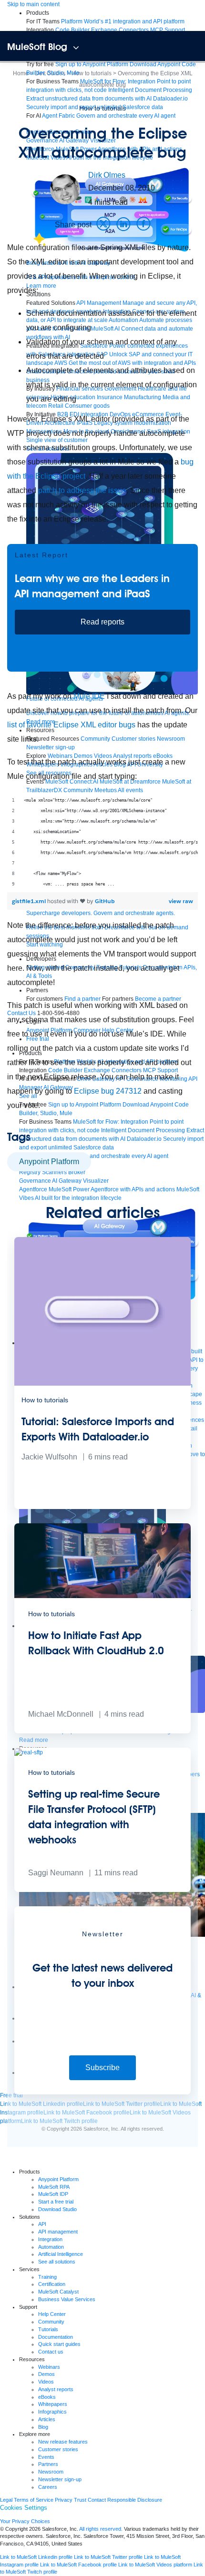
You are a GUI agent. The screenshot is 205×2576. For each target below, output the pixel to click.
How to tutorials (102, 108)
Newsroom (51, 2472)
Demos (46, 2374)
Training (47, 2277)
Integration (50, 2239)
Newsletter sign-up (60, 2479)
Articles (47, 2419)
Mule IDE (89, 696)
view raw (181, 901)
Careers (48, 2487)
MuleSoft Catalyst (58, 2292)
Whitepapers (53, 2404)
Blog (43, 2427)
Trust (80, 2500)
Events (46, 2457)
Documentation (56, 2337)
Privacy (64, 2500)
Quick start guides (59, 2344)
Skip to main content (33, 4)
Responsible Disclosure (135, 2500)
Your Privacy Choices (25, 2521)
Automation (51, 2247)
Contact (97, 2500)
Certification (52, 2284)
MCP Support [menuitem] (168, 30)
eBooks (47, 2397)
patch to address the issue (82, 490)
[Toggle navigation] (76, 48)
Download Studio (57, 2209)
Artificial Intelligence (61, 2254)
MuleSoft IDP (53, 2194)
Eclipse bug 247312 (108, 1091)
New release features (63, 2442)
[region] (102, 842)
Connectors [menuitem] (134, 30)
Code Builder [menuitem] (72, 30)
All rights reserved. (101, 2529)
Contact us (51, 2352)
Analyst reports (56, 2389)
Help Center (52, 2314)
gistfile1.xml (30, 901)
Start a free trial (56, 2202)
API (42, 2224)
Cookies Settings (24, 2508)
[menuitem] (123, 21)
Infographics (52, 2412)
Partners (48, 2464)
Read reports (102, 622)
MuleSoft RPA (54, 2187)
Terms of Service (34, 2500)
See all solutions (57, 2262)
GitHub (105, 901)
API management (58, 2232)
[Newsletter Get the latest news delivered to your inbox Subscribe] (102, 2093)
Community (51, 2322)
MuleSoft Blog (37, 47)
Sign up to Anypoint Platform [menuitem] (92, 64)
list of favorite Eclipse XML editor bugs (71, 725)
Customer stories (58, 2449)
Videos (46, 2382)
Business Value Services (67, 2299)
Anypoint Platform (49, 1162)
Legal (6, 2500)
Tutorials (48, 2329)
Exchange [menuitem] (104, 30)
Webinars (49, 2367)
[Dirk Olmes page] (65, 189)
